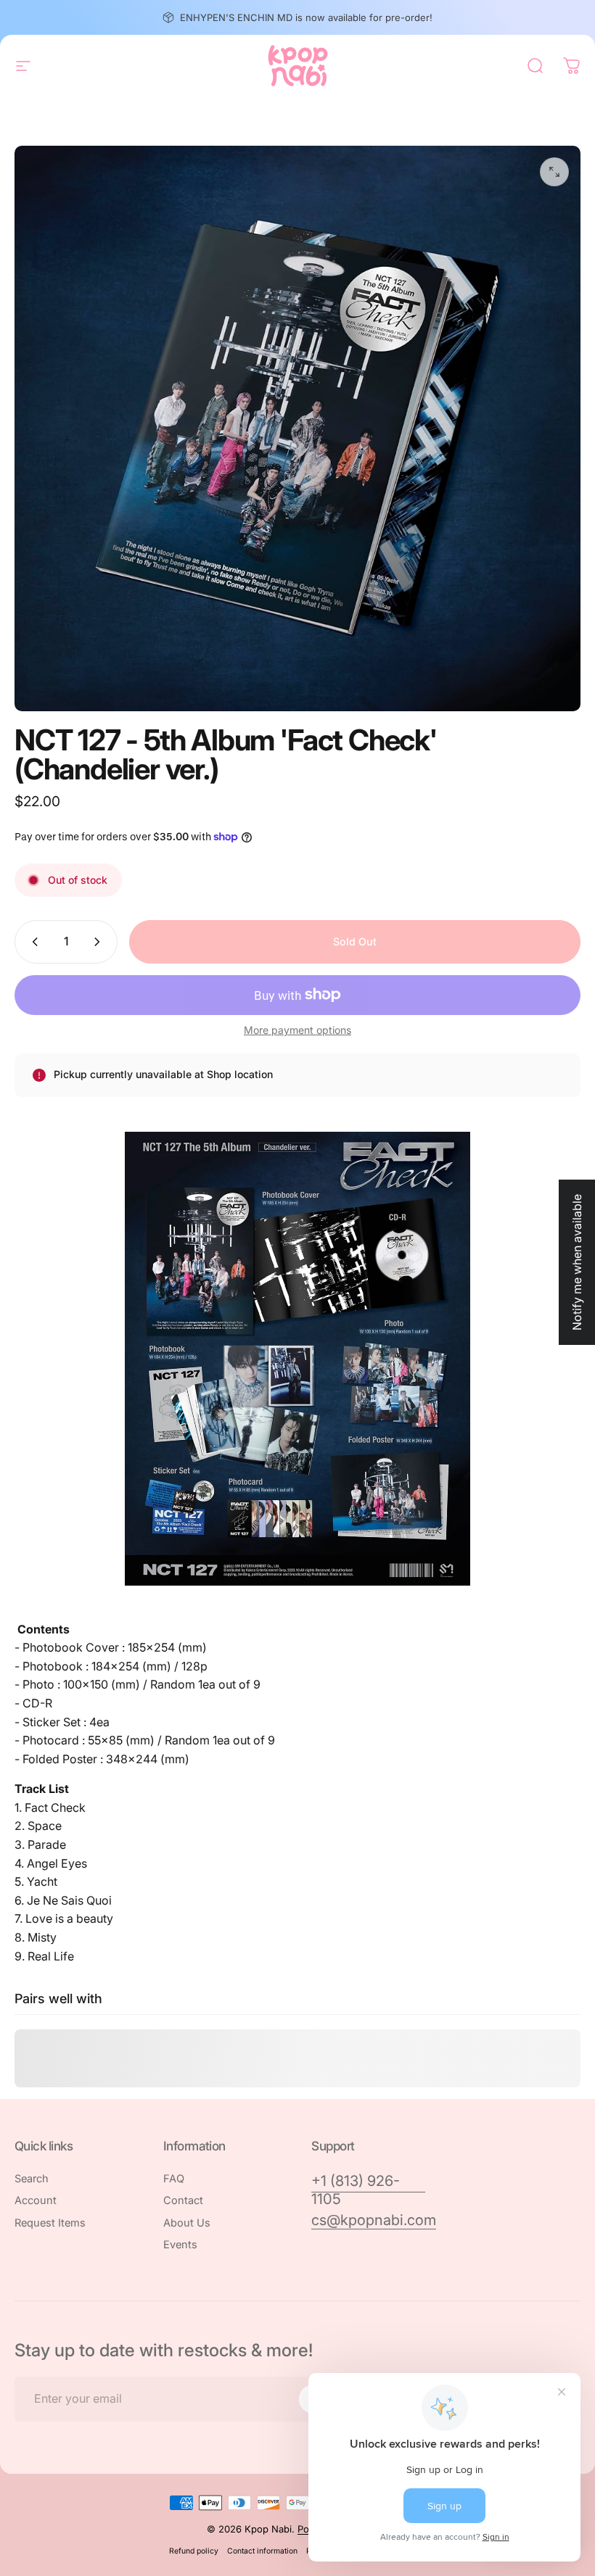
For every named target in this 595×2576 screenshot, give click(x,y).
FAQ (174, 2179)
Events (180, 2245)
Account (36, 2200)
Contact (183, 2200)
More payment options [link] (297, 1030)
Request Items (50, 2223)
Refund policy (194, 2551)
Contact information (262, 2551)
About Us (187, 2223)
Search (32, 2179)
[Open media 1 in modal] (554, 172)
